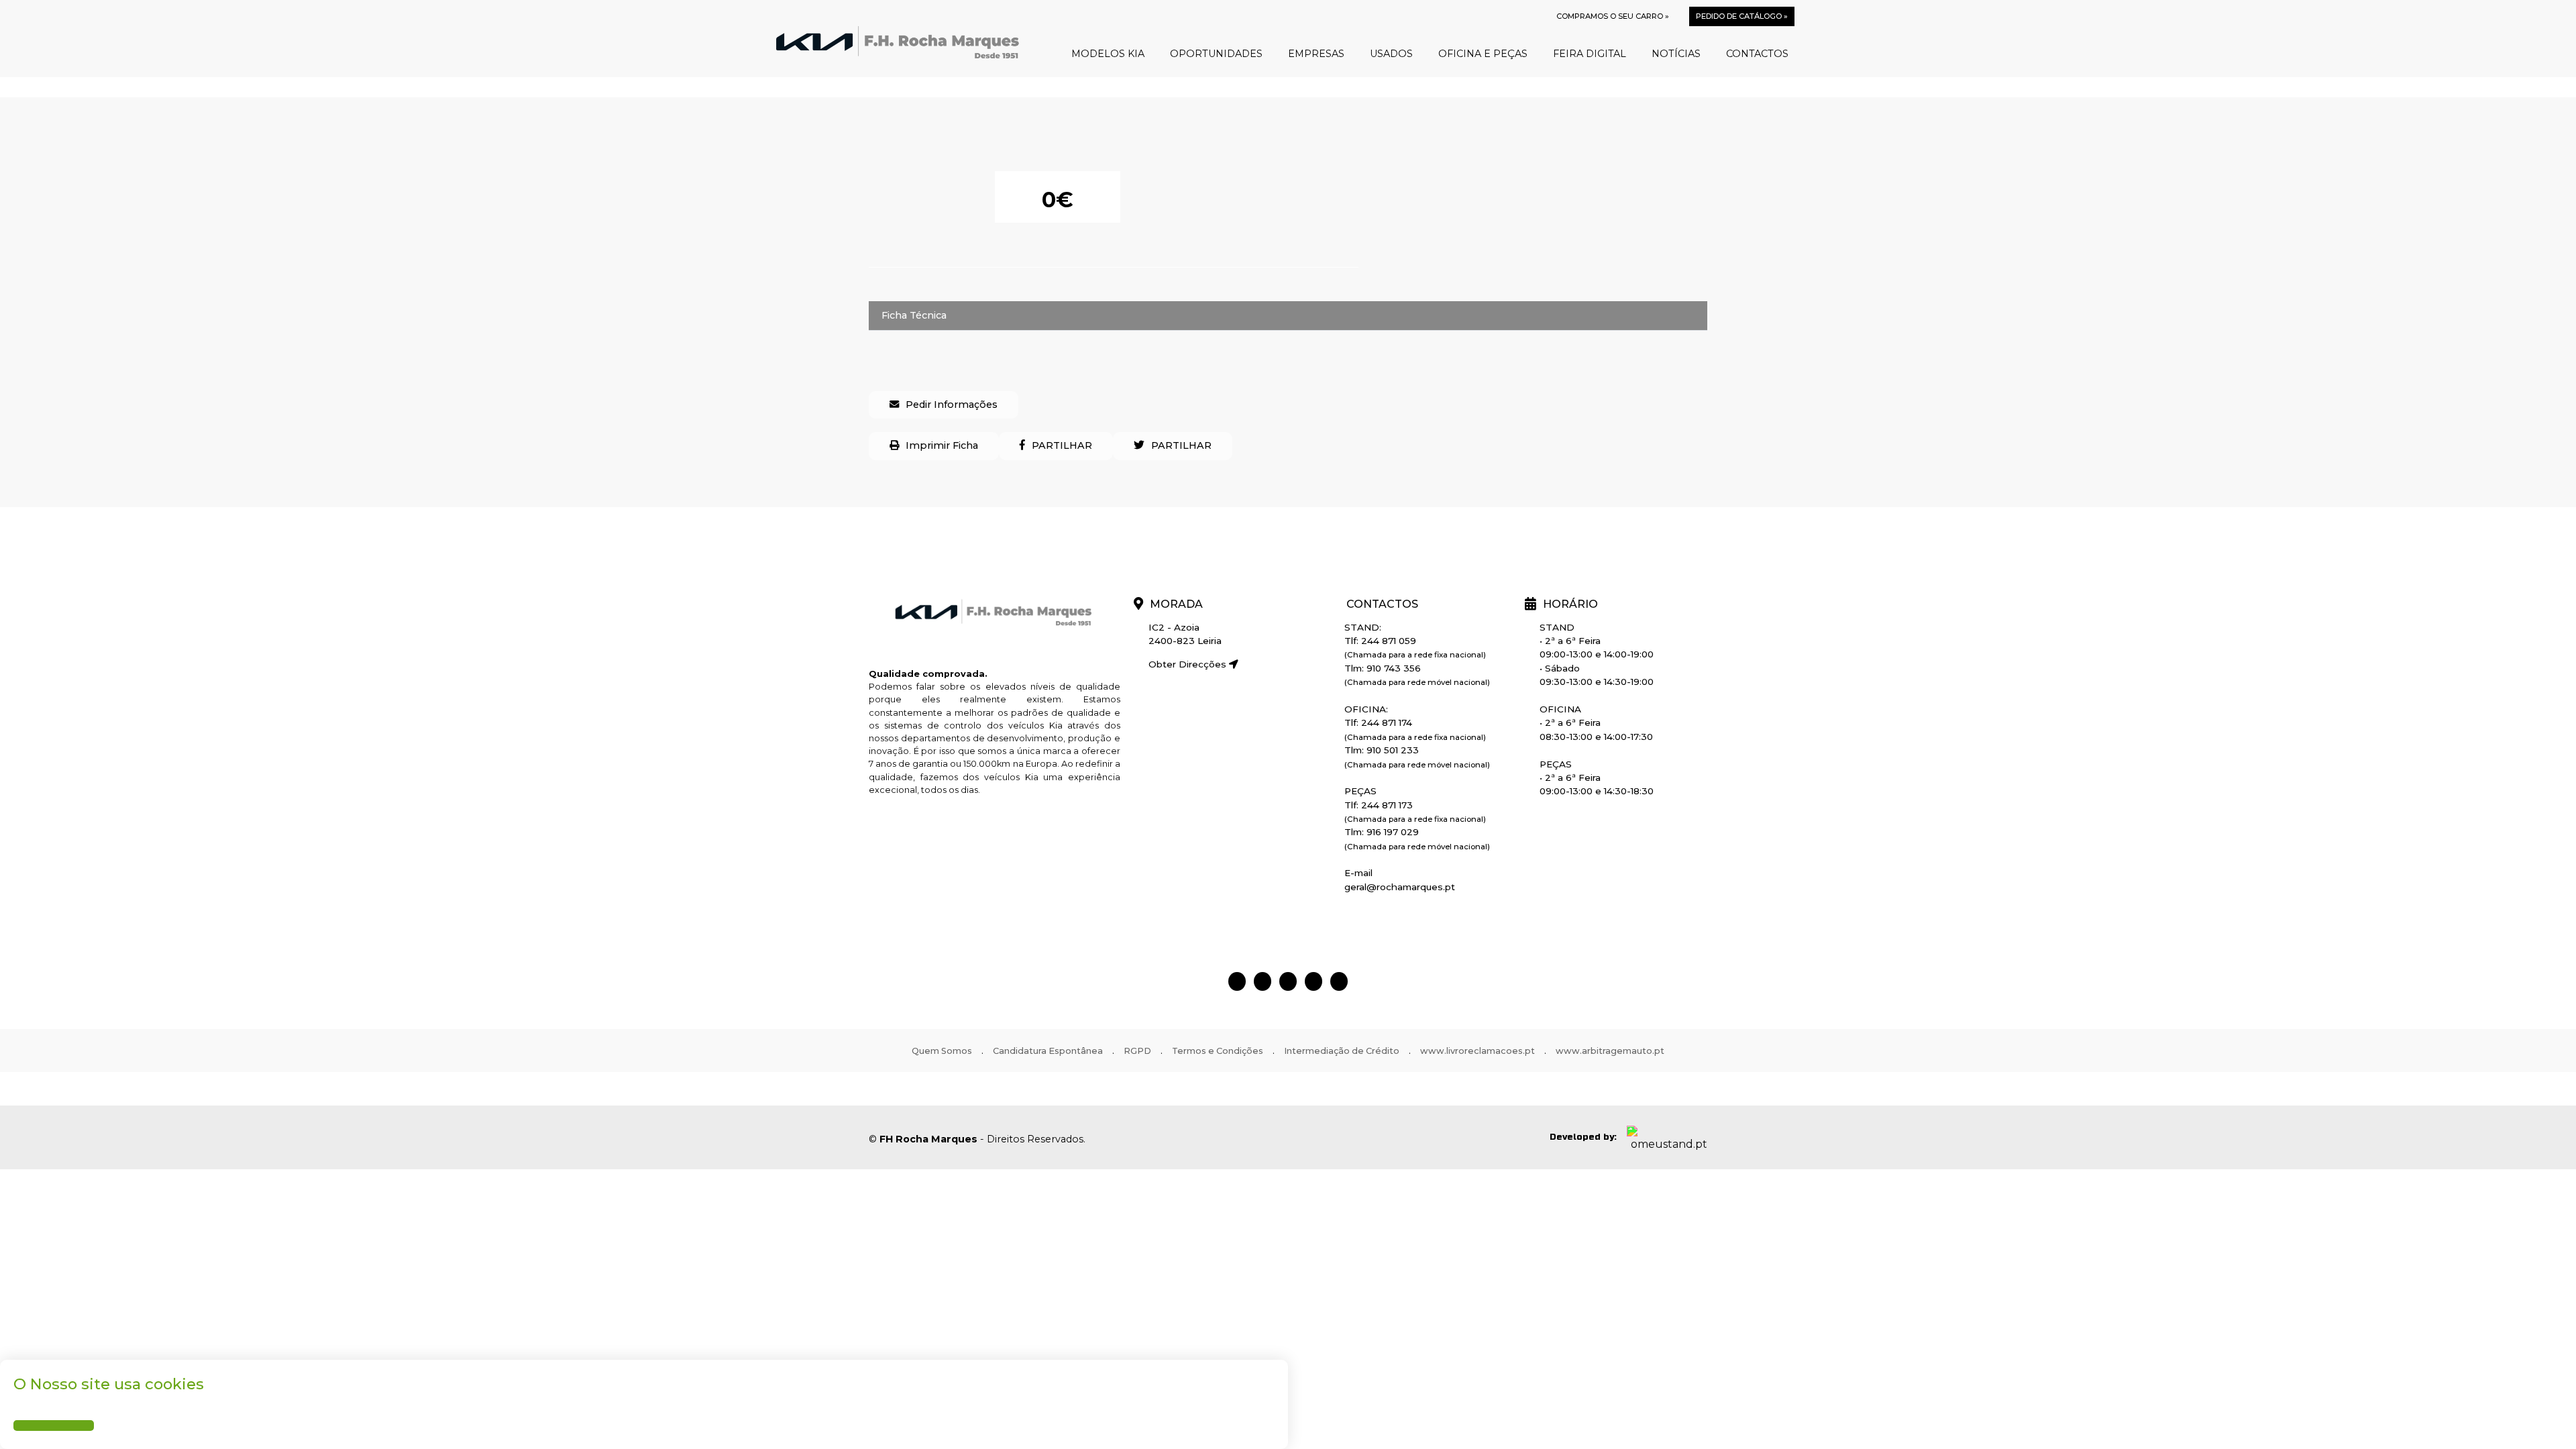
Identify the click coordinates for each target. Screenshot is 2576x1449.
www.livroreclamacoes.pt (1478, 1051)
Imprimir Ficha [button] (942, 445)
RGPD (1137, 1051)
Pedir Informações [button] (952, 405)
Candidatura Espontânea (1048, 1051)
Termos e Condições (1218, 1051)
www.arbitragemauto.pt (1610, 1051)
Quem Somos (942, 1051)
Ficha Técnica (914, 315)
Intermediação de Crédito (1342, 1051)
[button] (1056, 446)
